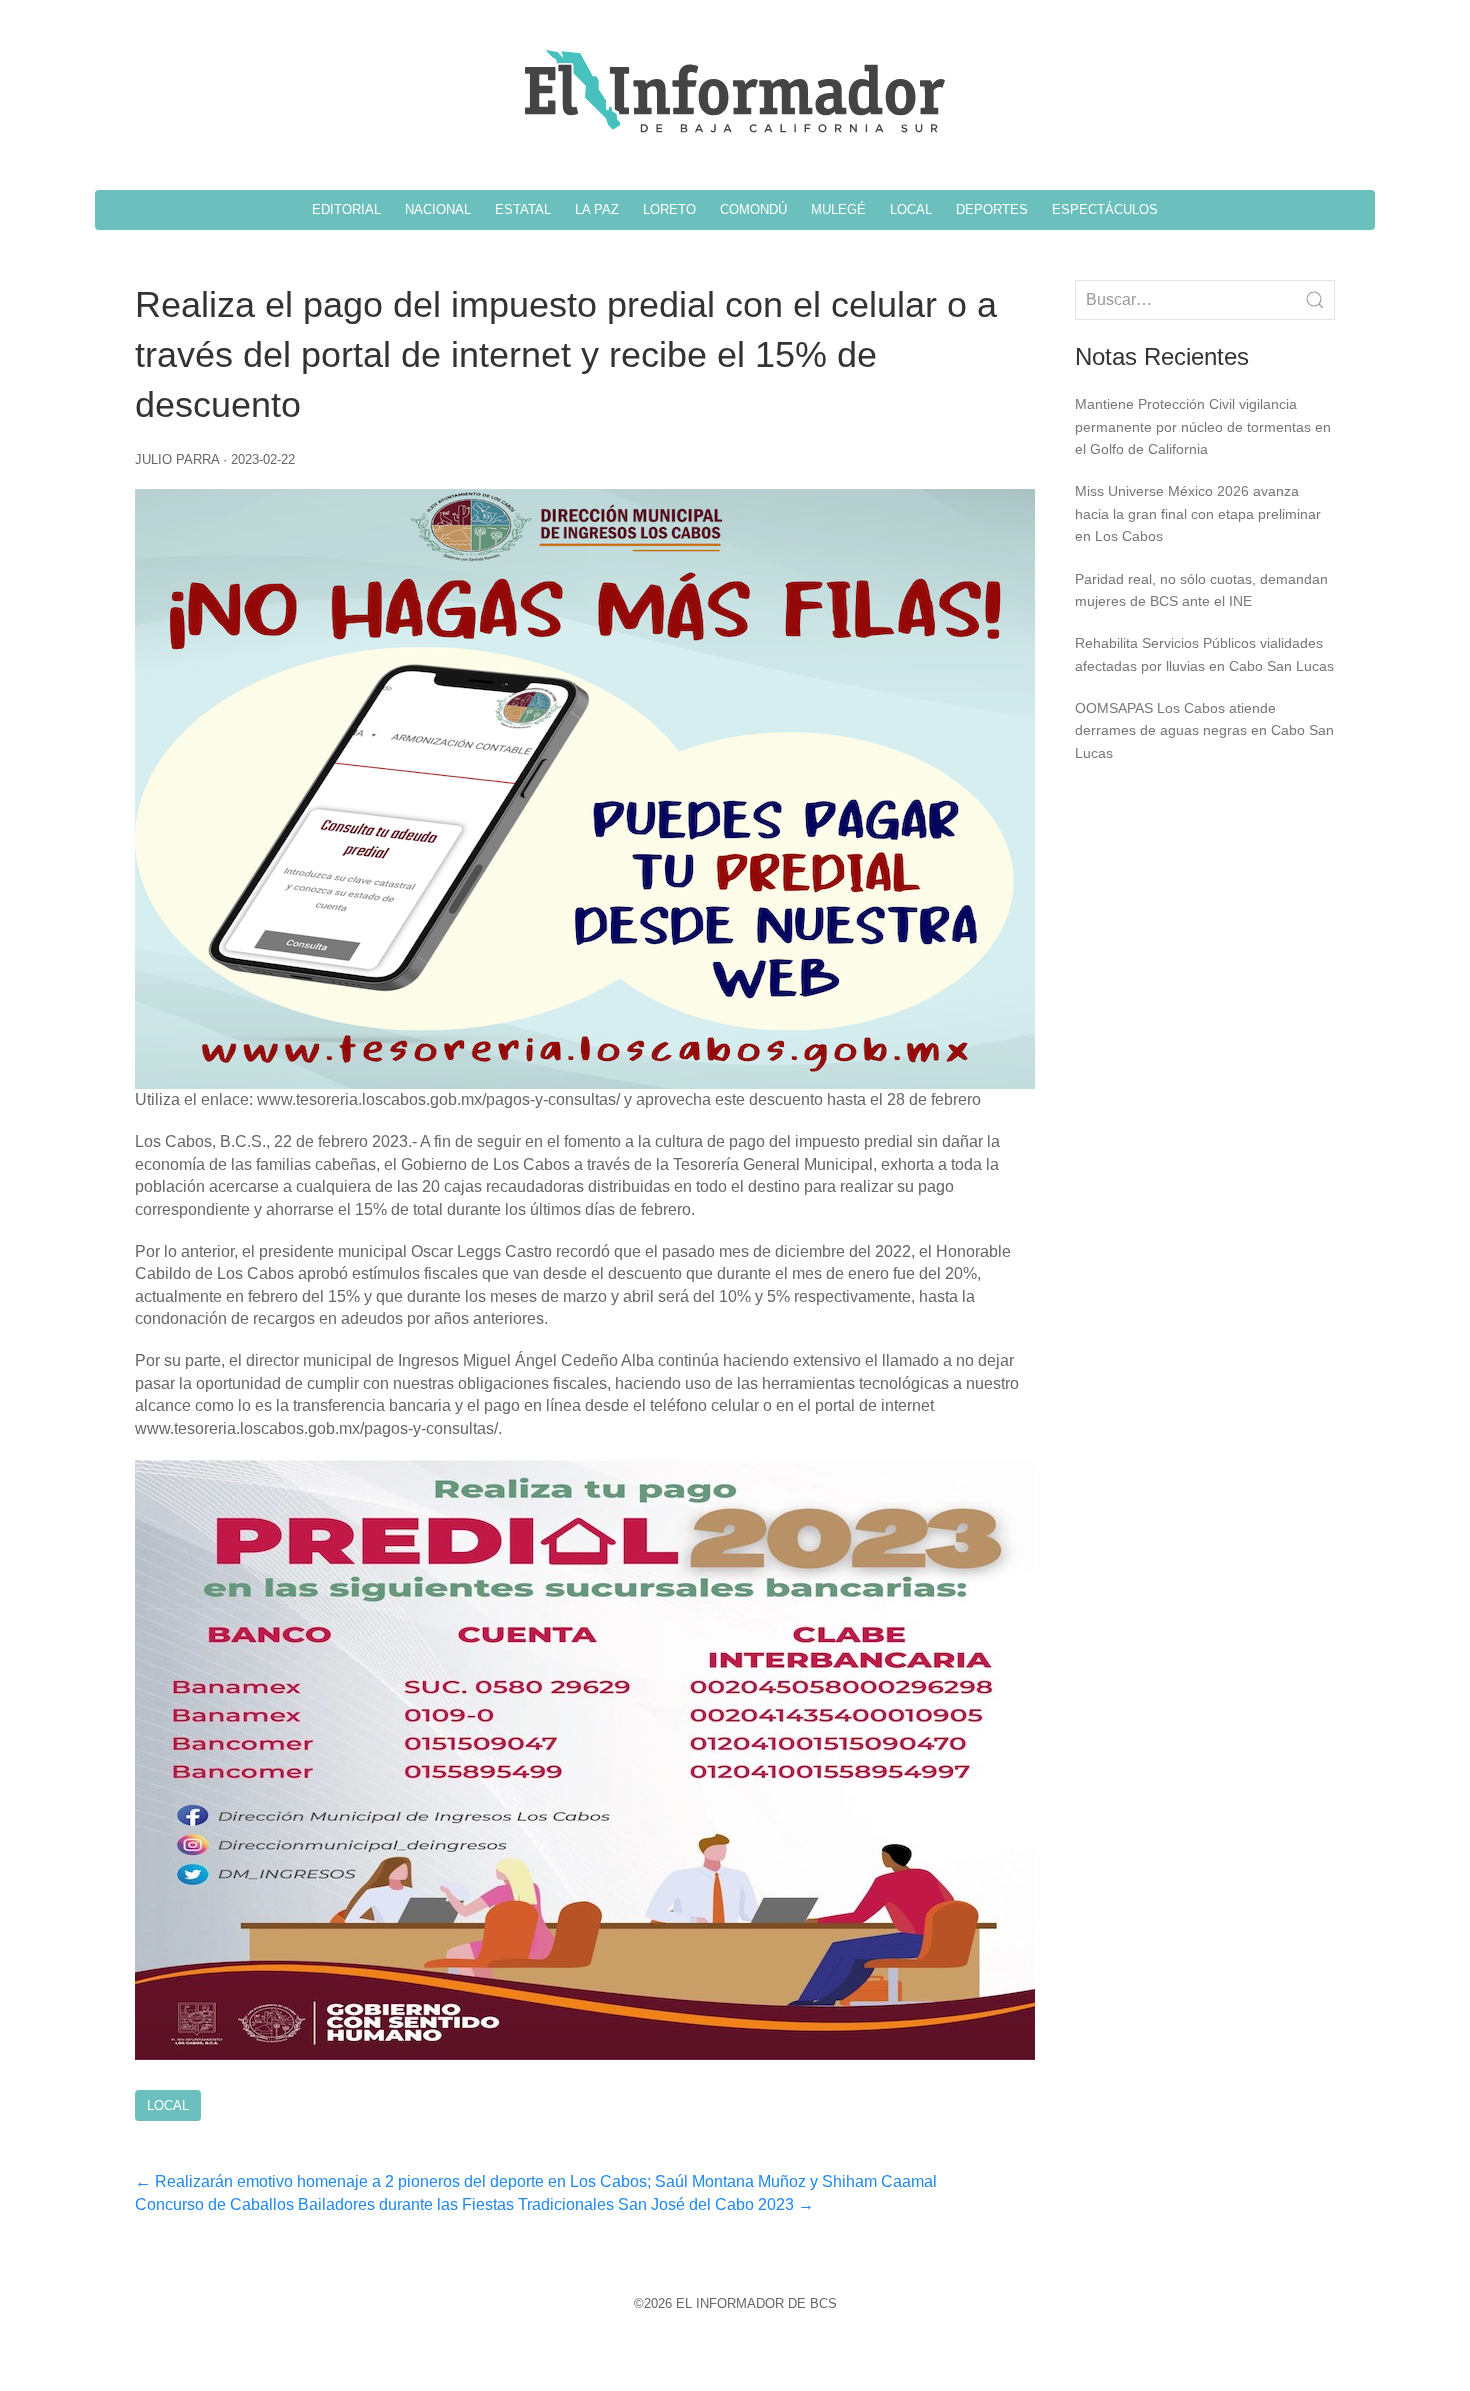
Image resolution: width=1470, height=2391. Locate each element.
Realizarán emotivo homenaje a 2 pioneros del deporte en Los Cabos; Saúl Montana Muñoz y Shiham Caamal (536, 2181)
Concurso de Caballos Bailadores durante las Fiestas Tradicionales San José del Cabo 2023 (474, 2204)
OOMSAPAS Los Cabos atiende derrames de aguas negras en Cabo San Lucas (1204, 730)
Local (168, 2105)
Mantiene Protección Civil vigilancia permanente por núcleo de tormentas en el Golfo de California (1203, 426)
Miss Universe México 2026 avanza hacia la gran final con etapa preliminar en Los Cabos (1198, 513)
